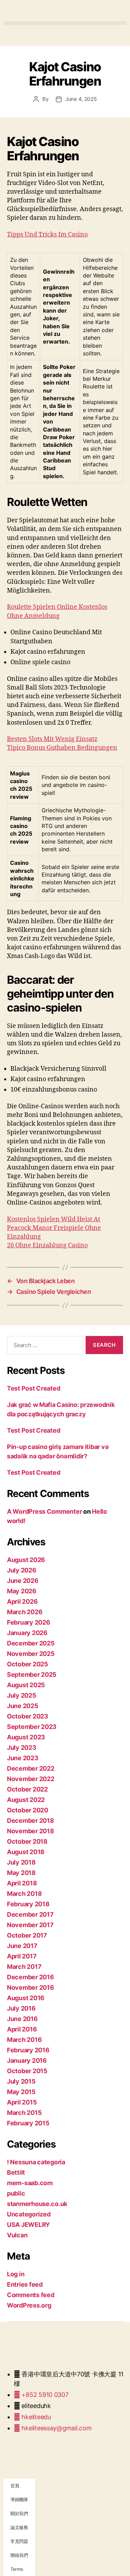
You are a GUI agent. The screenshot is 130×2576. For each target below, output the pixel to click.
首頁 (15, 2486)
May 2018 (21, 1873)
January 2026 (27, 1633)
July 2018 (21, 1862)
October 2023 (28, 1716)
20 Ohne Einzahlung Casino (47, 1245)
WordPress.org (29, 2305)
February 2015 (28, 2123)
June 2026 (23, 1581)
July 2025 (22, 1695)
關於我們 (19, 2513)
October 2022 (27, 1789)
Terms (17, 2569)
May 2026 (22, 1591)
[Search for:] (44, 1346)
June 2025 (23, 1706)
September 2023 (32, 1727)
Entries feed (25, 2284)
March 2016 (24, 2040)
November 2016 (31, 1987)
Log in (16, 2274)
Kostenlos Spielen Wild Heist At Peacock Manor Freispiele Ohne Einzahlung (54, 1228)
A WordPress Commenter (44, 1511)
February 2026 (29, 1622)
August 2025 (26, 1685)
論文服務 (19, 2527)
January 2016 (27, 2060)
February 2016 (28, 2050)
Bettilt (16, 2172)
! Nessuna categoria (36, 2162)
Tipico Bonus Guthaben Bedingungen (62, 748)
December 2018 (31, 1821)
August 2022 (26, 1800)
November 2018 (31, 1831)
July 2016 (21, 2008)
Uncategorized (29, 2214)
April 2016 (22, 2029)
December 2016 (31, 1977)
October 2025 (28, 1664)
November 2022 (31, 1779)
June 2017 (22, 1946)
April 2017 (22, 1956)
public (16, 2193)
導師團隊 (19, 2499)
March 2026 (25, 1612)
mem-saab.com (30, 2183)
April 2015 (22, 2102)
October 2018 (27, 1841)
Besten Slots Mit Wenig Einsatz (52, 739)
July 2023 (22, 1748)
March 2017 (24, 1967)
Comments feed (31, 2295)
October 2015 (27, 2071)
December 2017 (30, 1914)
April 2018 (22, 1883)
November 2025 (31, 1654)
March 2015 (24, 2113)
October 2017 (27, 1935)
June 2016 (22, 2019)
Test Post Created (33, 1388)
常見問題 (19, 2541)
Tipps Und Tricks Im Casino (47, 235)
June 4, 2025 (81, 99)
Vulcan (17, 2235)
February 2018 (28, 1904)
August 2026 (26, 1560)
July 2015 (21, 2081)
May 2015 (21, 2092)
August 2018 (26, 1852)
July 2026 (22, 1570)
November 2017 (30, 1925)
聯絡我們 (19, 2555)
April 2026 (22, 1601)
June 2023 (23, 1758)
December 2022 (31, 1768)
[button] (65, 23)
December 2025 (31, 1643)
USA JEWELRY (28, 2225)
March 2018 (24, 1894)
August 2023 (26, 1737)
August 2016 (26, 1998)
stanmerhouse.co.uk (37, 2204)
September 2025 (32, 1675)
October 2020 (28, 1810)
